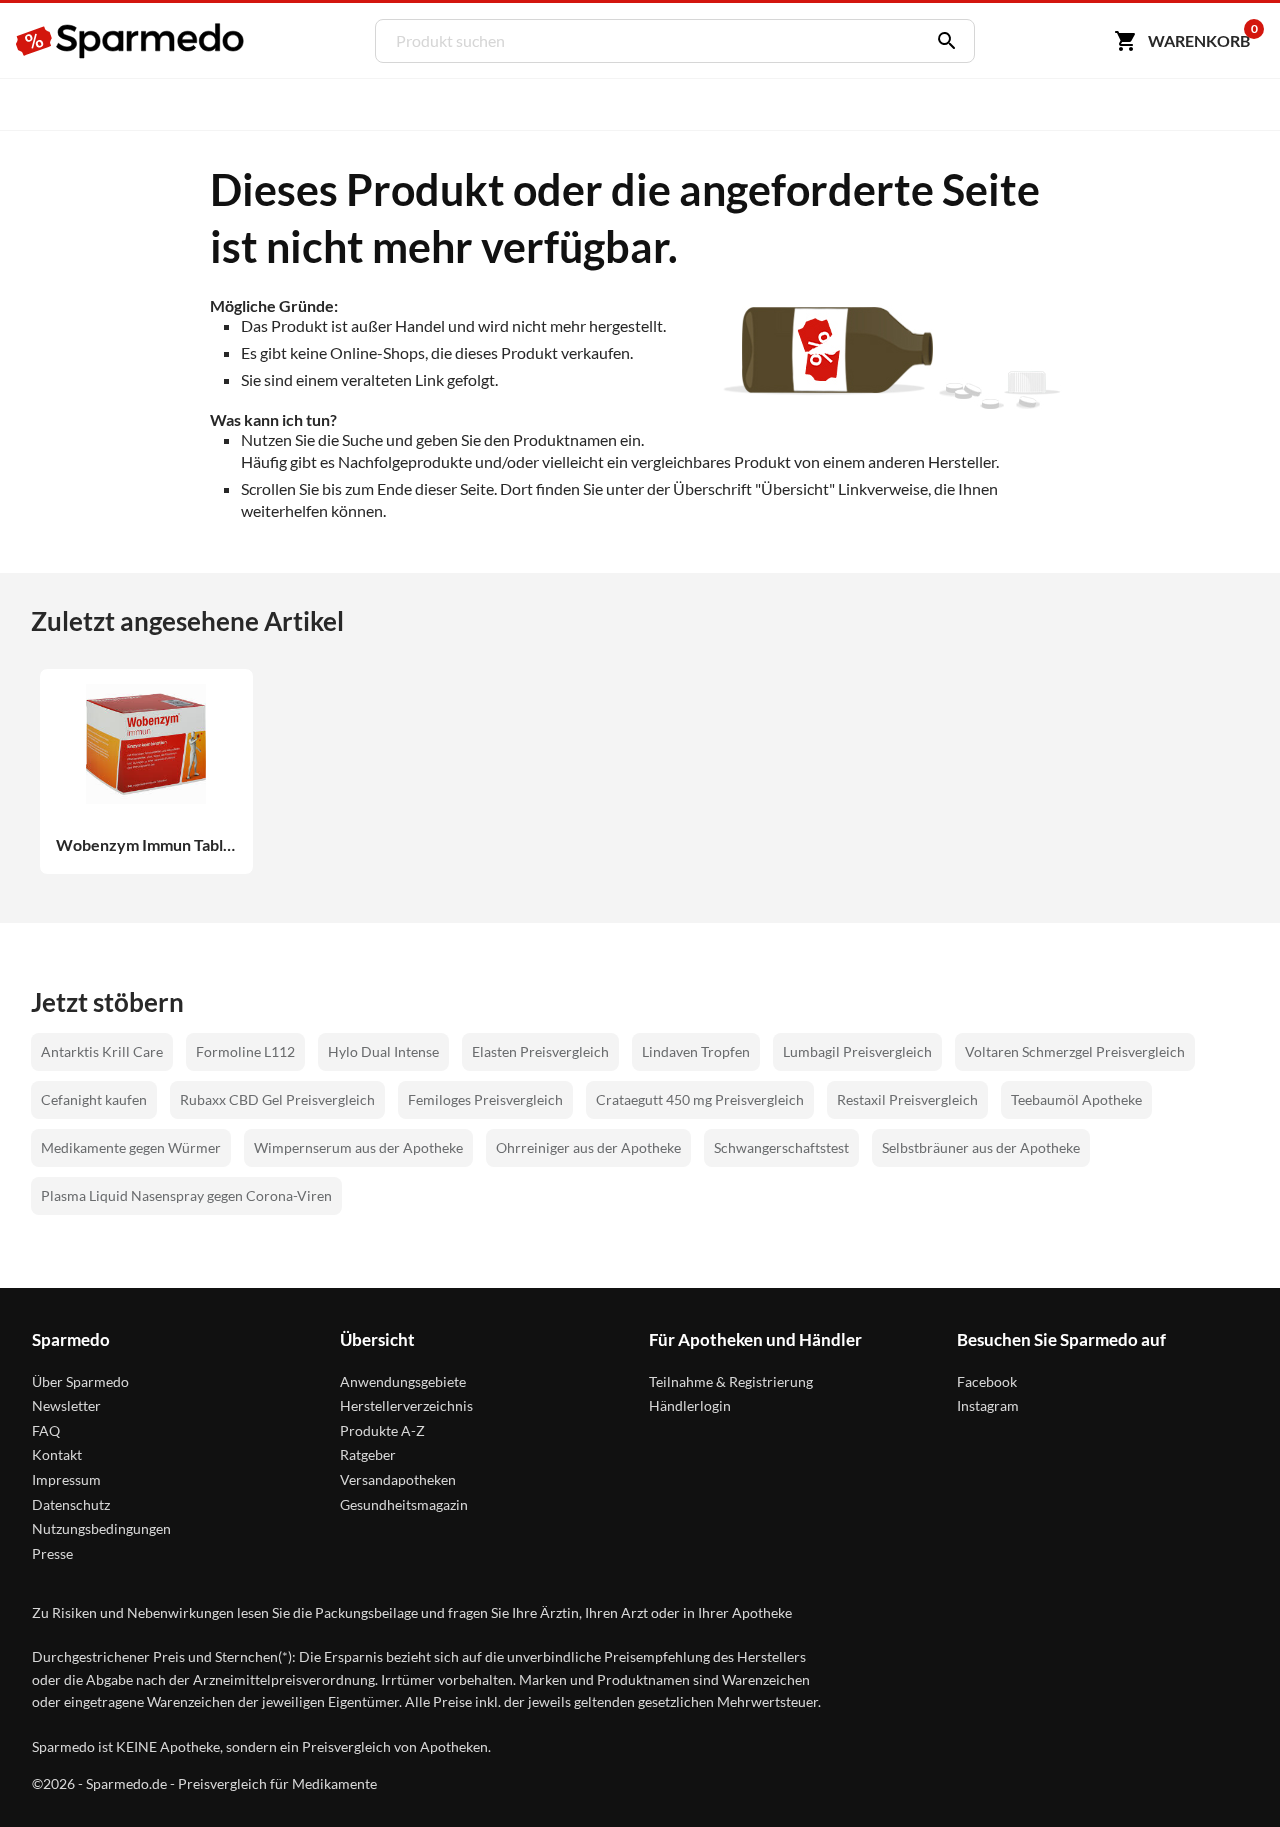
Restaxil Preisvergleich (907, 1099)
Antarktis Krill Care (102, 1051)
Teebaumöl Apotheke (1076, 1099)
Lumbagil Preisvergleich (857, 1051)
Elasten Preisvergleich (540, 1051)
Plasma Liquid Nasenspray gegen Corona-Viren (186, 1195)
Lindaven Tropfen (696, 1051)
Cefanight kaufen (94, 1099)
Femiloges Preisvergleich (485, 1099)
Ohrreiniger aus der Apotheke (588, 1147)
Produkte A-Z (382, 1430)
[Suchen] (942, 41)
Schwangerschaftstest (781, 1147)
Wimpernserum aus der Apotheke (358, 1147)
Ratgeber (368, 1454)
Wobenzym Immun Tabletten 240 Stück (146, 845)
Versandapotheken (398, 1479)
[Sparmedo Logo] (131, 41)
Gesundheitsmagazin (404, 1504)
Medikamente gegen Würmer (131, 1147)
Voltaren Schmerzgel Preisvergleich (1075, 1051)
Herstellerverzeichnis (406, 1405)
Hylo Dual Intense (383, 1051)
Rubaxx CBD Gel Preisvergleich (277, 1099)
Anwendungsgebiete (403, 1381)
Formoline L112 (245, 1051)
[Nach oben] (1227, 1774)
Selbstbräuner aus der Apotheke (981, 1147)
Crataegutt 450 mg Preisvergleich (700, 1099)
